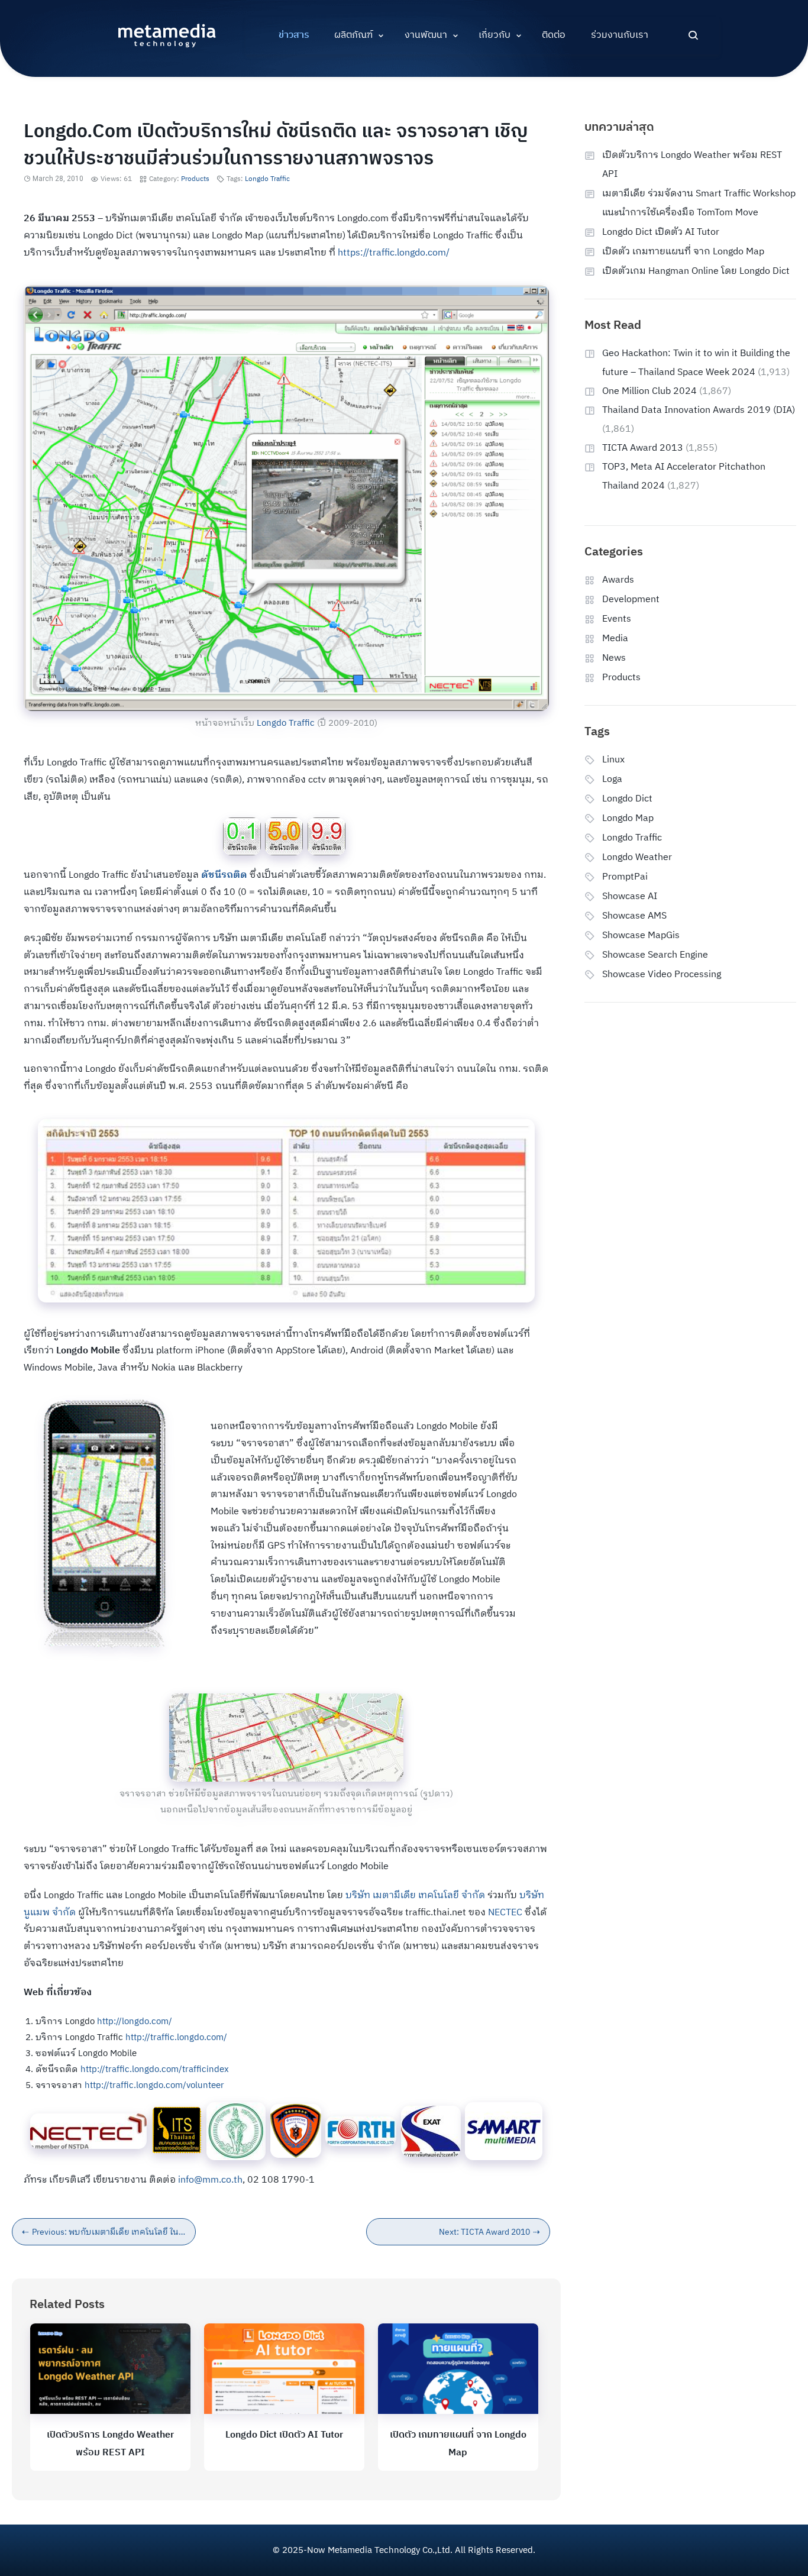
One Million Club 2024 (649, 391)
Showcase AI (630, 896)
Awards (618, 580)
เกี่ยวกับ (495, 35)
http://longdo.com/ (135, 2021)
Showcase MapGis (641, 935)
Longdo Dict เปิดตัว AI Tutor (284, 2435)
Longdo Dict (627, 799)
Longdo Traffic (267, 179)
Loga (612, 779)
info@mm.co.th (210, 2180)
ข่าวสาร (294, 35)
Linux (613, 760)
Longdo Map (628, 818)
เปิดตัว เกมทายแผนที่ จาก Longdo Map (683, 252)
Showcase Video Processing (662, 975)
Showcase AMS (634, 916)
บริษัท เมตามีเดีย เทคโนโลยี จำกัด (415, 1895)
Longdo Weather (637, 857)
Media (615, 639)
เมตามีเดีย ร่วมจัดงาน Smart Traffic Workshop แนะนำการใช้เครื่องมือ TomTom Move (699, 203)
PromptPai (625, 877)
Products (195, 179)
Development (631, 599)
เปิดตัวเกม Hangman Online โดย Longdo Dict (696, 271)
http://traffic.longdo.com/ (176, 2037)
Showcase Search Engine (655, 955)
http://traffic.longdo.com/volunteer (154, 2085)
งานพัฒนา (426, 35)
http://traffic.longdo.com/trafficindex (155, 2069)
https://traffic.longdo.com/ (394, 253)
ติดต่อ (554, 35)
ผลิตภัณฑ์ (353, 35)
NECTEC (505, 1913)
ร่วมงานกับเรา (620, 35)
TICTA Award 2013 (643, 448)
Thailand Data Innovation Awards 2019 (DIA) (699, 410)
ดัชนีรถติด (224, 875)
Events (617, 619)
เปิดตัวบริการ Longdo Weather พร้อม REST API (692, 165)
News (614, 658)
